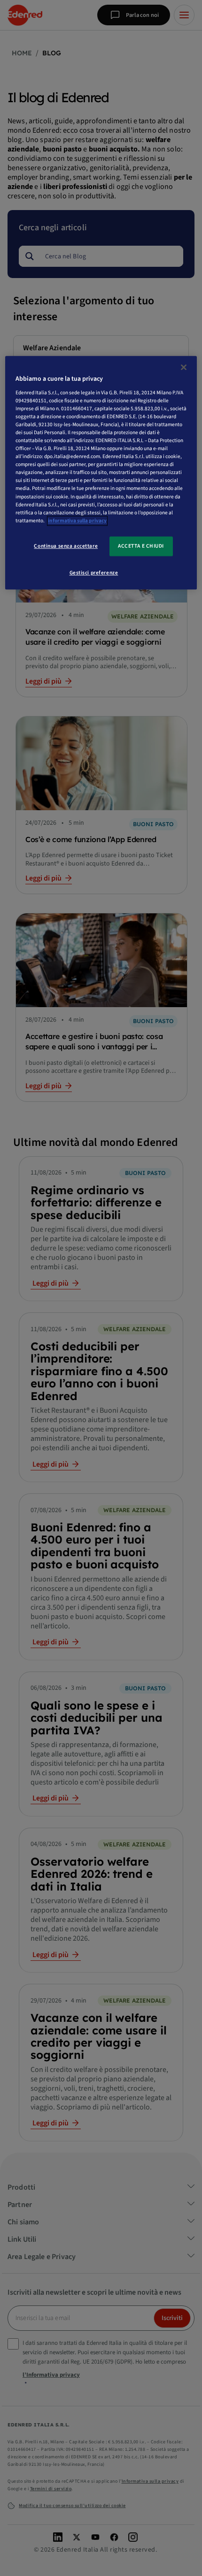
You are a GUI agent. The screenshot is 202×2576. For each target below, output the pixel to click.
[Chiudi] (184, 367)
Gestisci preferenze (94, 573)
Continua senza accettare (66, 546)
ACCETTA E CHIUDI (141, 546)
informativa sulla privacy (77, 521)
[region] (101, 472)
